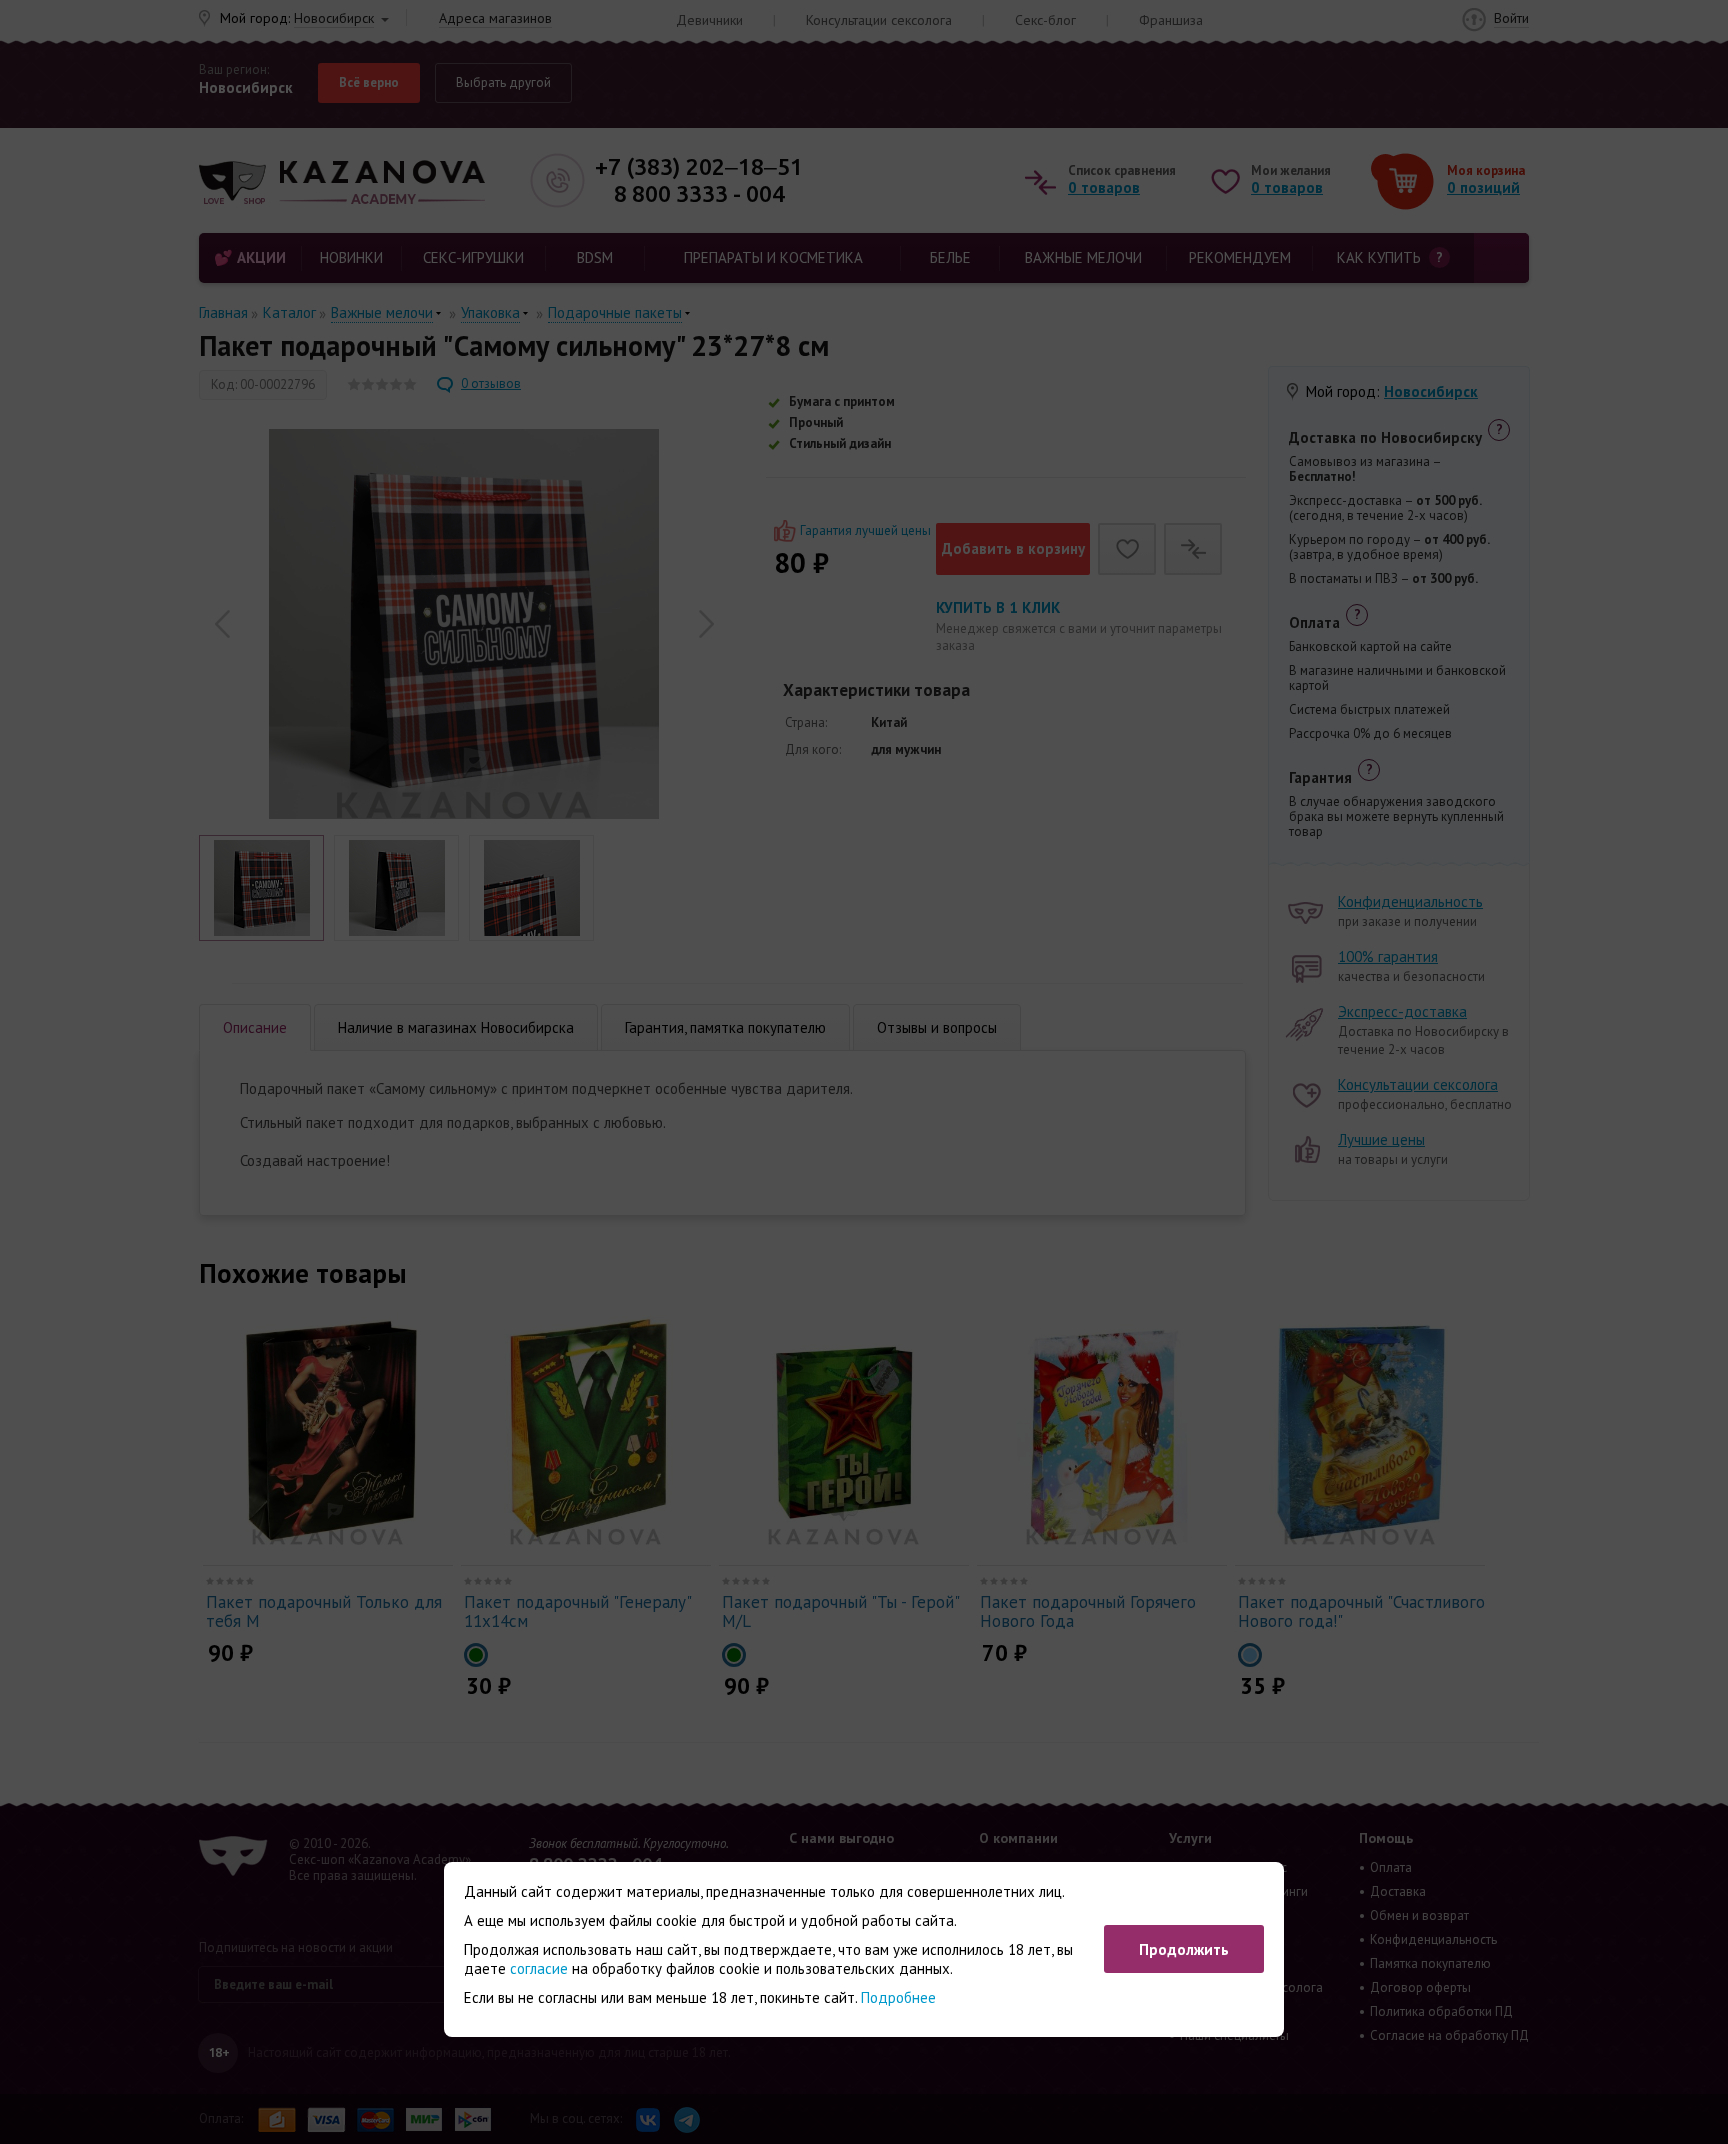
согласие (539, 1968)
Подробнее (898, 1997)
